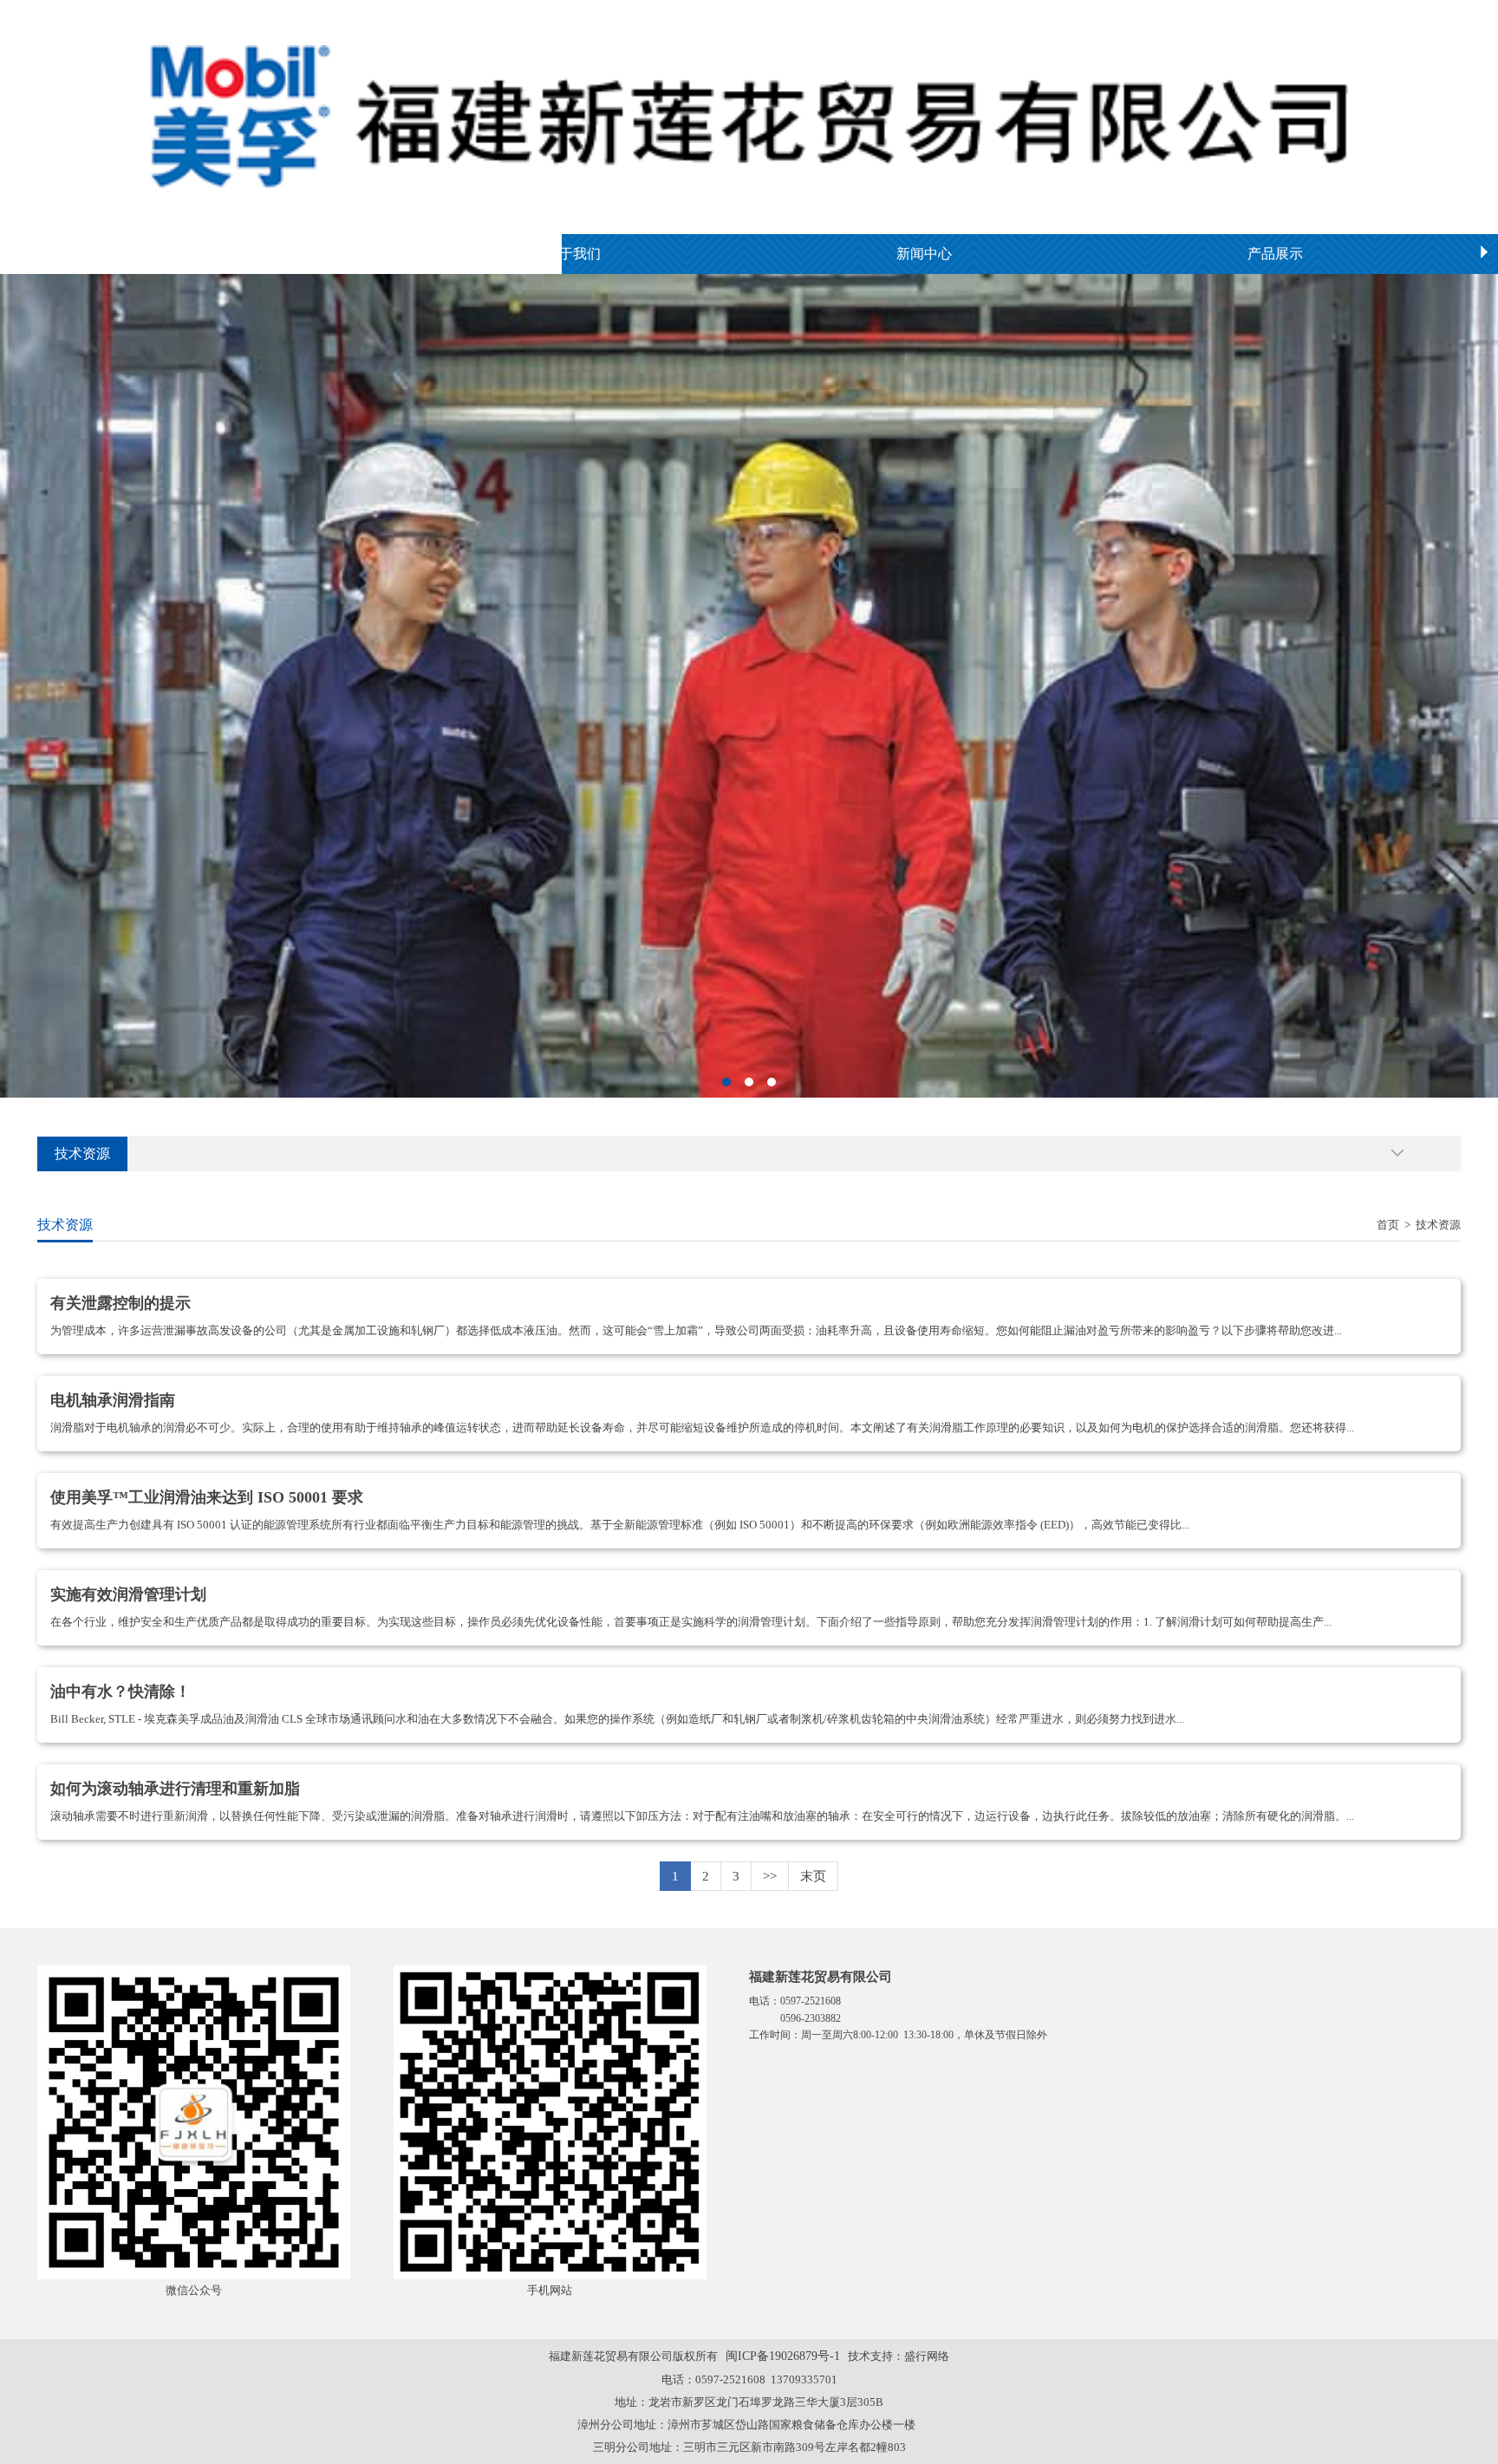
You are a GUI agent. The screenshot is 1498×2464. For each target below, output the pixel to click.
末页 (813, 1876)
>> (770, 1876)
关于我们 (573, 254)
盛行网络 (927, 2356)
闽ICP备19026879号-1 (783, 2356)
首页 (1388, 1225)
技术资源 (1438, 1225)
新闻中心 (924, 254)
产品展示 (1275, 254)
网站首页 (222, 254)
